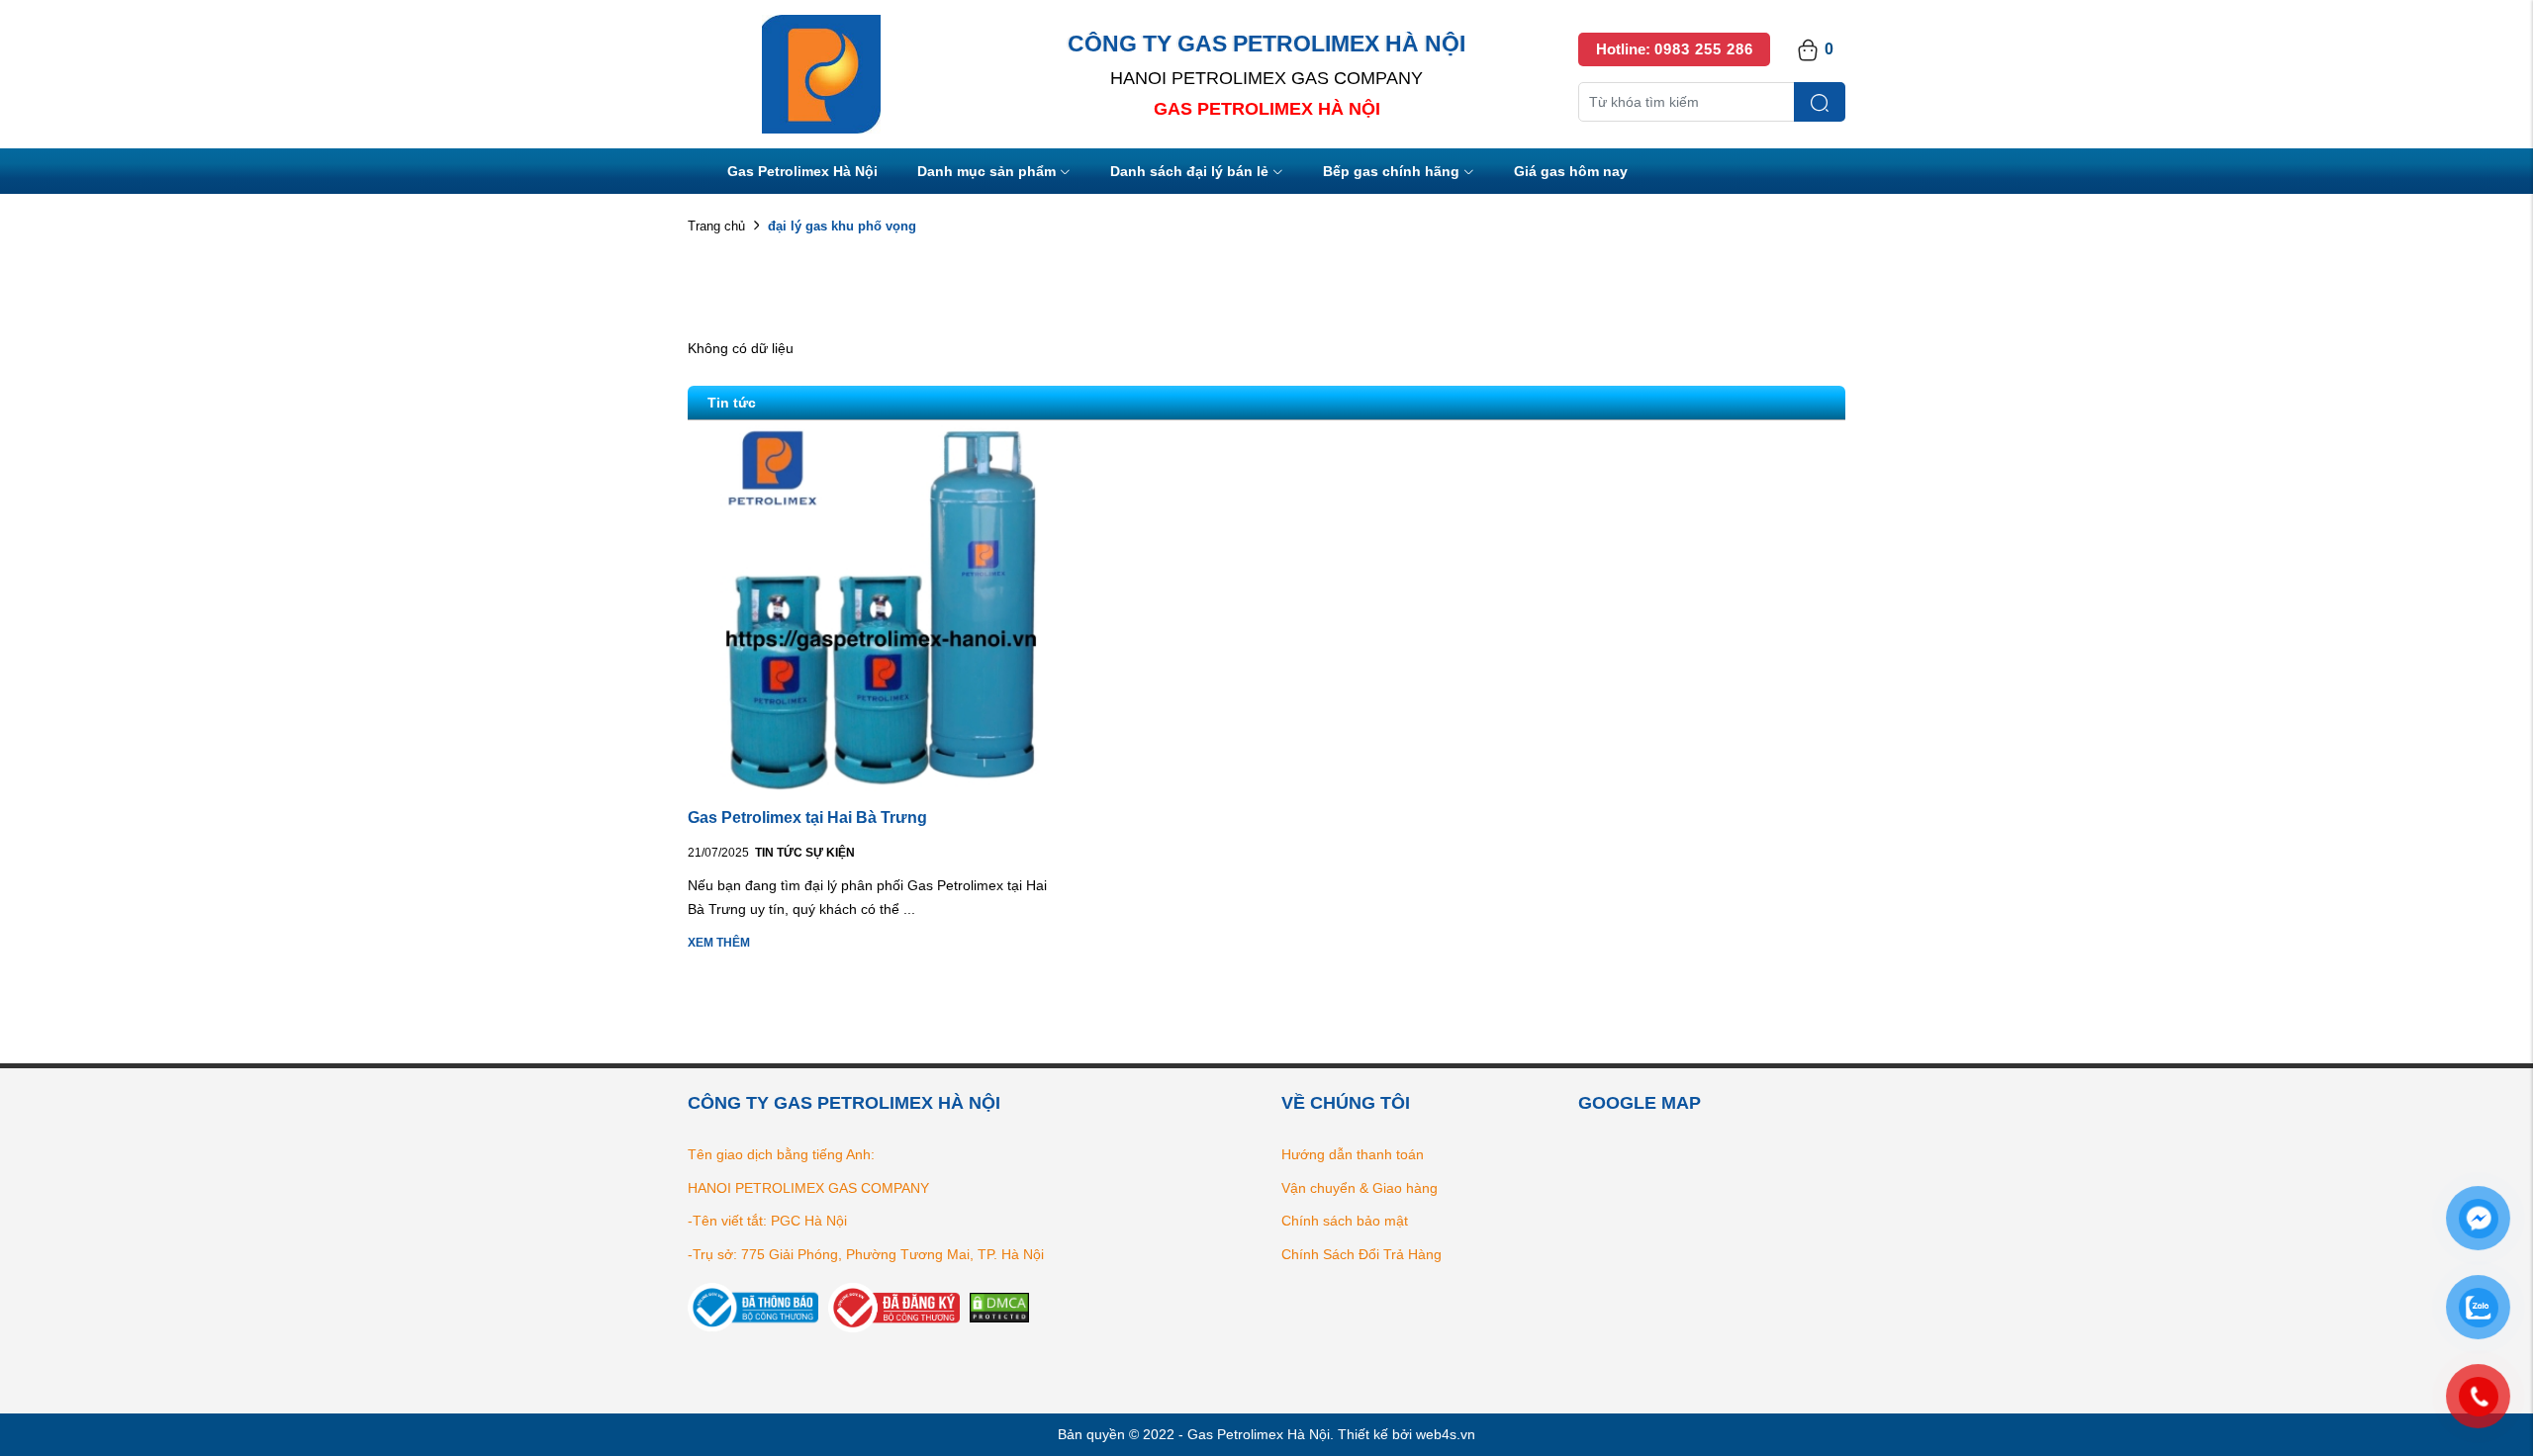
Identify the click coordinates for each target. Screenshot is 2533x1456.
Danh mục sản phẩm (986, 171)
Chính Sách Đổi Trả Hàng (1361, 1254)
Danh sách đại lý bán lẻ (1189, 171)
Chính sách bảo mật (1345, 1221)
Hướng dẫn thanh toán (1353, 1154)
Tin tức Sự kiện (805, 853)
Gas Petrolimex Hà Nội (802, 171)
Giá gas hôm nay (1571, 171)
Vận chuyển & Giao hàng (1360, 1188)
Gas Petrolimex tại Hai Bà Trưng (807, 818)
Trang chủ (716, 226)
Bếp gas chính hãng (1391, 171)
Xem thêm (719, 943)
